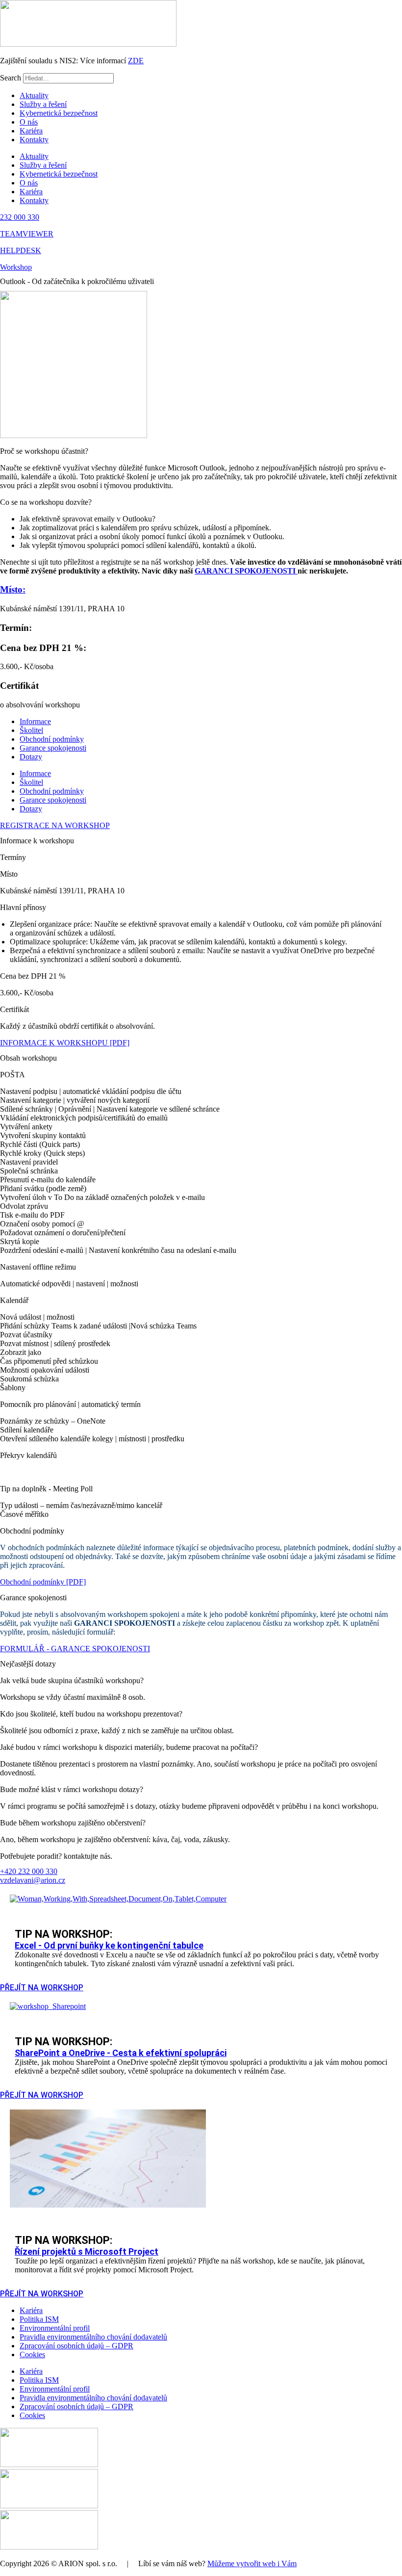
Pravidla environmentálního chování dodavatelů (93, 2337)
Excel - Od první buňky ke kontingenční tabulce (109, 1945)
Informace (35, 721)
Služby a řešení (43, 104)
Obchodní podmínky (52, 739)
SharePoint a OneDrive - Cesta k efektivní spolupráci (121, 2053)
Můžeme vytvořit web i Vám (252, 2563)
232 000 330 (20, 217)
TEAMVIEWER (27, 234)
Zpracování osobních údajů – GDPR (76, 2346)
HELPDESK (21, 250)
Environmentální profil (55, 2328)
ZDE (136, 61)
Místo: (13, 589)
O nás (29, 122)
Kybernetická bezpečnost (59, 113)
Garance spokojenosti (53, 748)
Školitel (31, 730)
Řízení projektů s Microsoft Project (87, 2251)
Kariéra (31, 131)
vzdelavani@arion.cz (33, 1880)
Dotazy (31, 757)
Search (11, 78)
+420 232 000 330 (29, 1871)
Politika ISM (39, 2319)
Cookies (32, 2355)
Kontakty (34, 140)
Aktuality (34, 95)
